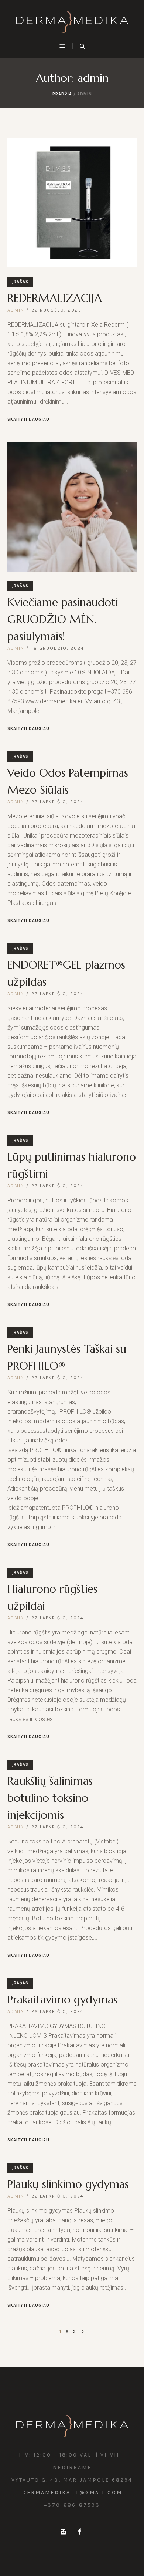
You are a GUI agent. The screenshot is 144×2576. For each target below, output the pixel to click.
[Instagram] (63, 2532)
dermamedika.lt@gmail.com (72, 2493)
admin (16, 310)
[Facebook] (79, 2532)
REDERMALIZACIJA (55, 298)
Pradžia (62, 94)
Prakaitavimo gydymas (62, 1999)
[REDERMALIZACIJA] (72, 203)
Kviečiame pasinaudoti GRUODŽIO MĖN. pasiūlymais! (63, 619)
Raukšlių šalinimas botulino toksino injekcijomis (50, 1798)
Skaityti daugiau (28, 419)
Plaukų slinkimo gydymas (68, 2184)
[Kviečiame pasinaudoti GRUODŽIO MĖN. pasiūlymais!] (72, 507)
